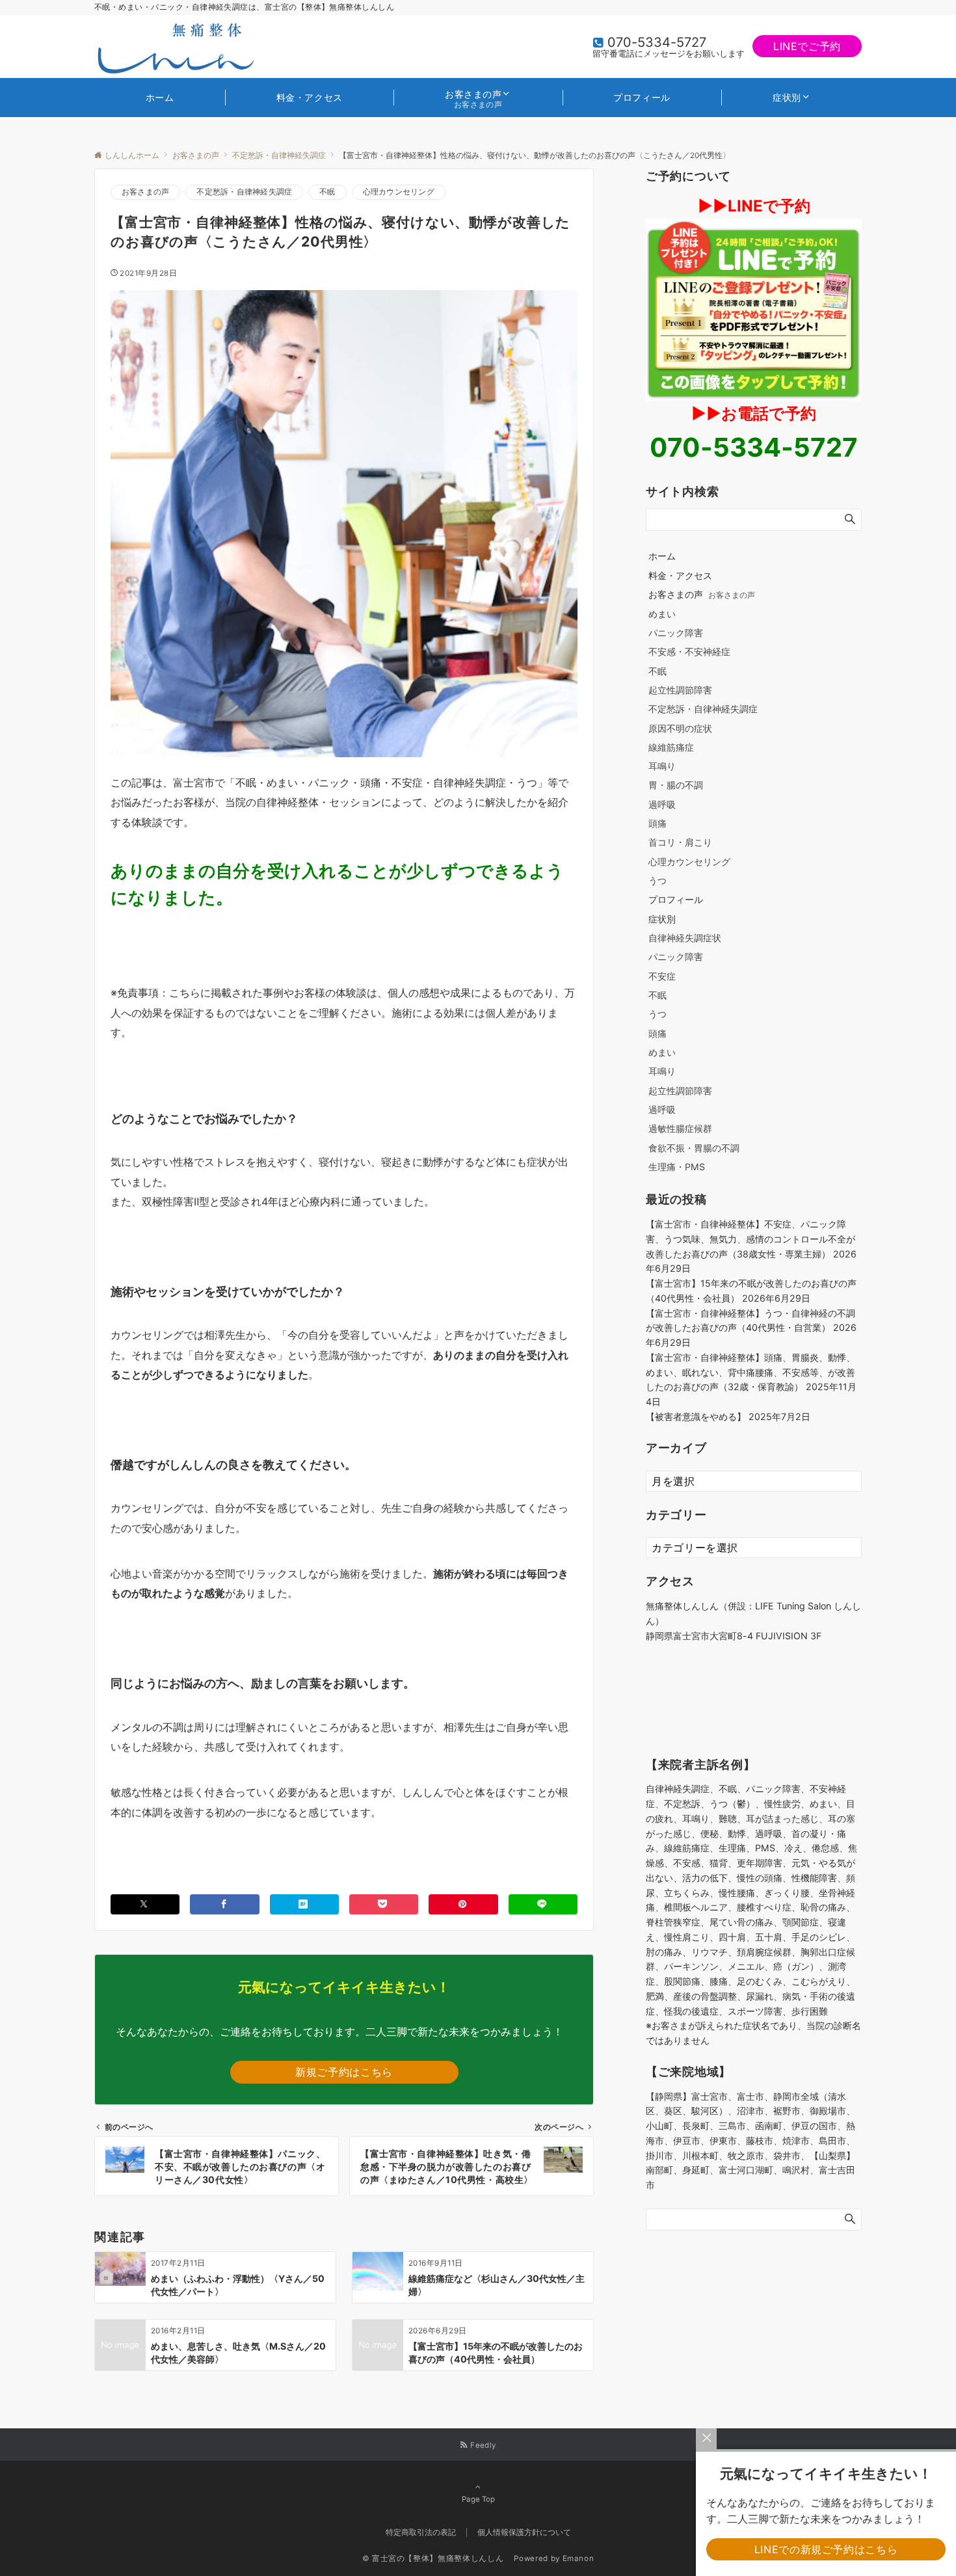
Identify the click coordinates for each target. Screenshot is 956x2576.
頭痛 (657, 823)
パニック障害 (676, 633)
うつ (657, 880)
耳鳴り (662, 766)
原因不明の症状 (680, 728)
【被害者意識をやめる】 (696, 1416)
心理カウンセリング (399, 192)
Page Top (478, 2499)
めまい (662, 614)
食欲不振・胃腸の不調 (694, 1148)
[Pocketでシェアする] (384, 1904)
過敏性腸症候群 (680, 1128)
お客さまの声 (145, 192)
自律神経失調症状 (685, 938)
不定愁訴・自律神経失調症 (244, 192)
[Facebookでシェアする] (224, 1904)
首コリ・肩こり (680, 842)
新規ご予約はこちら (344, 2072)
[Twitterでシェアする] (145, 1904)
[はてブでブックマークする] (304, 1904)
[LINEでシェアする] (543, 1904)
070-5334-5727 (657, 42)
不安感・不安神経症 (689, 651)
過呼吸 (662, 804)
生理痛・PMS (677, 1167)
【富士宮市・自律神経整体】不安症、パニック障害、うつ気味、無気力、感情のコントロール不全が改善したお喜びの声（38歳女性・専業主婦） (750, 1239)
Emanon (578, 2558)
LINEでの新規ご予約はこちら (826, 2549)
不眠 (327, 192)
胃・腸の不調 (676, 785)
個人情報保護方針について (524, 2532)
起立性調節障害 (680, 690)
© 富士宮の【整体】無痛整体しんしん (437, 2558)
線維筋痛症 (671, 747)
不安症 (662, 976)
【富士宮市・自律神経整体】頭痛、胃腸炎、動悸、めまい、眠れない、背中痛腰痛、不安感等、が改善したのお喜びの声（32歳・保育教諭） (750, 1372)
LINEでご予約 (807, 46)
